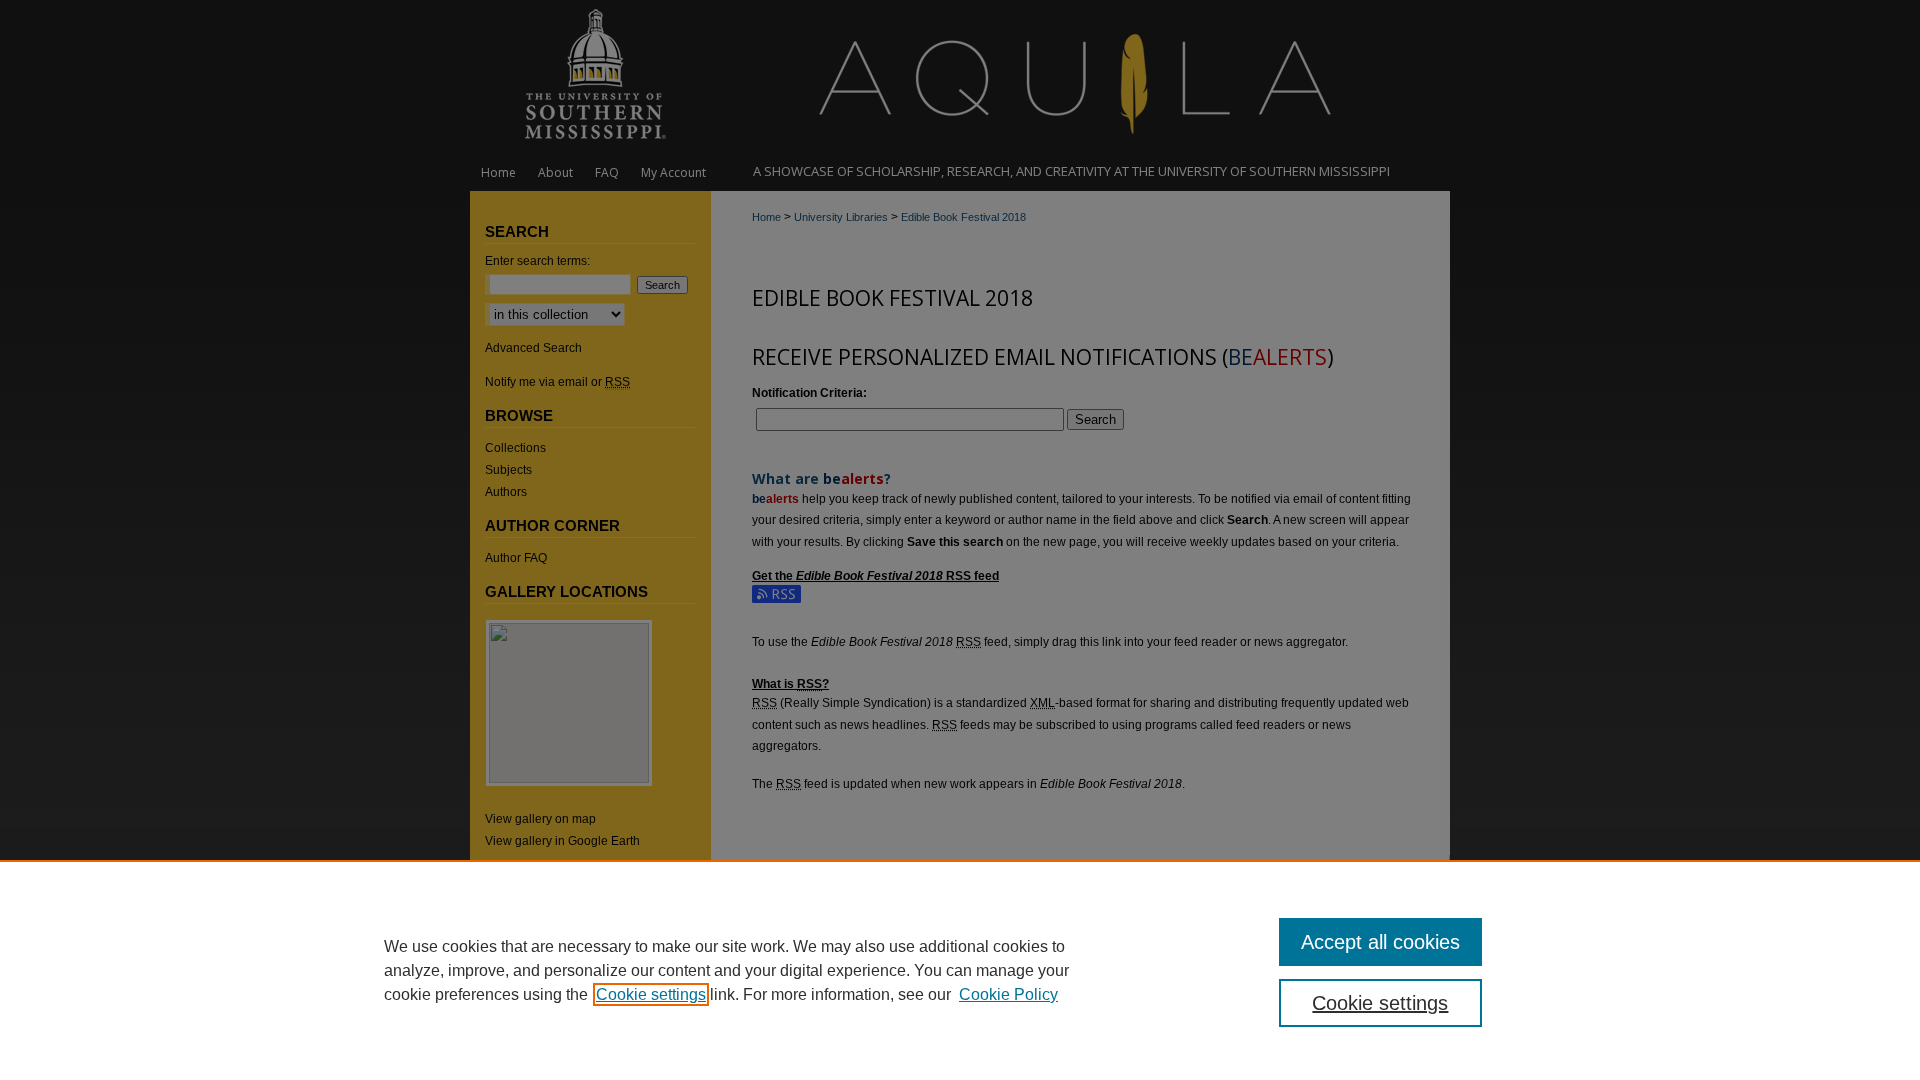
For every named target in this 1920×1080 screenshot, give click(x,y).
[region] (960, 970)
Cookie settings (651, 994)
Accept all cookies (1380, 942)
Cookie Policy (1008, 994)
